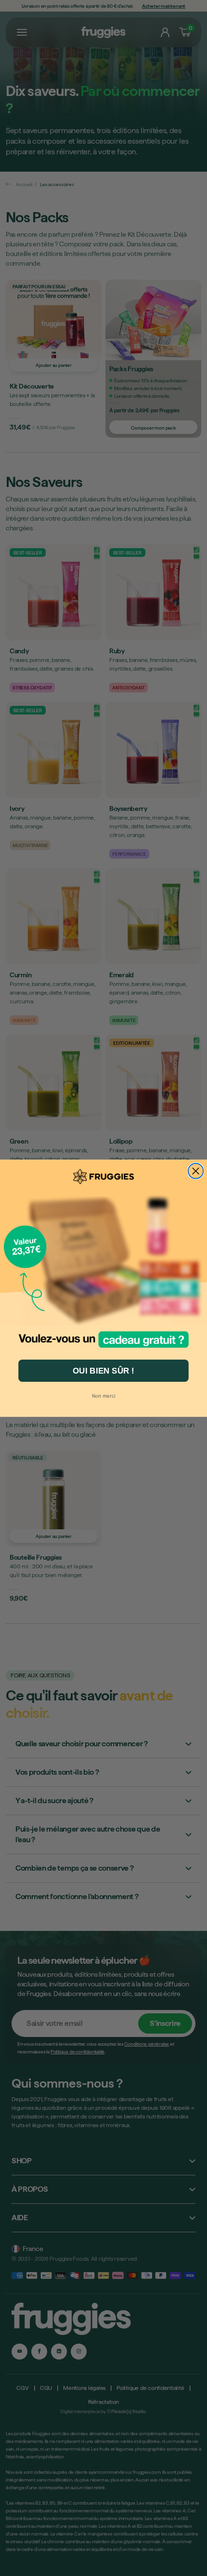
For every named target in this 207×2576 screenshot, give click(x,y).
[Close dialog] (196, 1171)
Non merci (104, 1395)
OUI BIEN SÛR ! (103, 1370)
